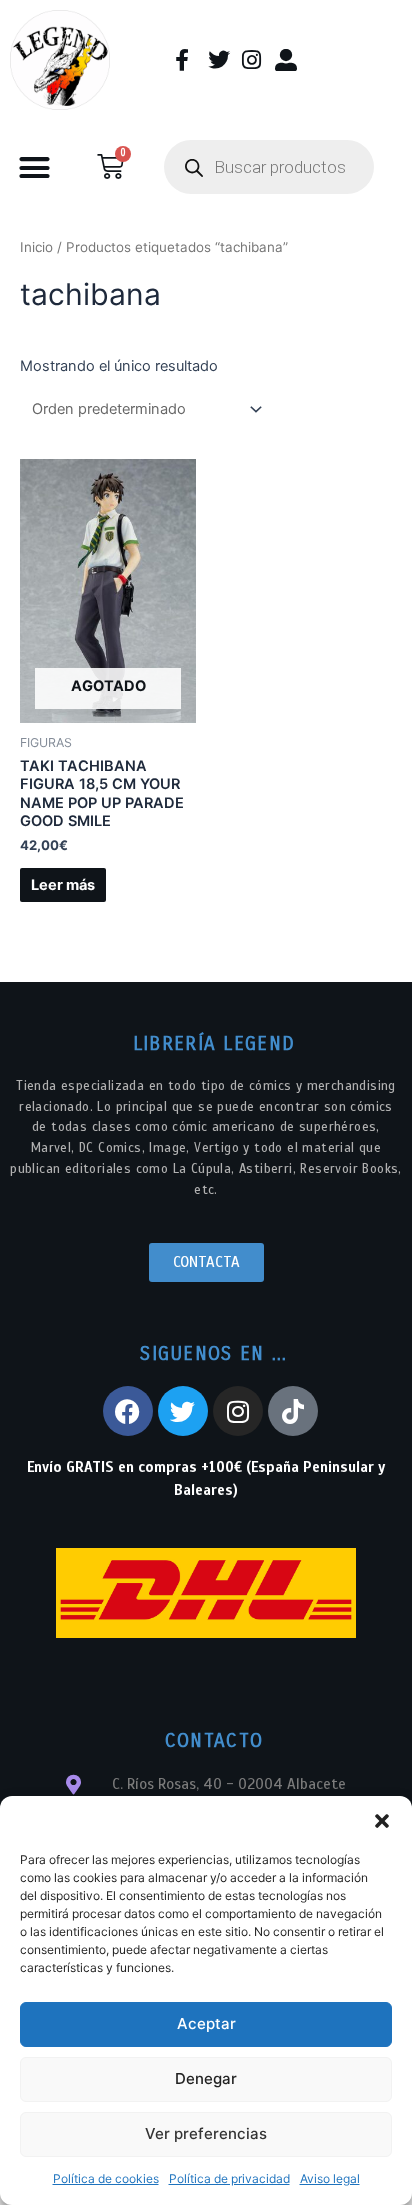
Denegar (206, 2078)
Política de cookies (106, 2178)
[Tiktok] (293, 1411)
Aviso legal (330, 2178)
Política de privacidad (229, 2178)
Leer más (63, 885)
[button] (382, 1821)
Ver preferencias (206, 2133)
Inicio (36, 247)
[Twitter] (183, 1411)
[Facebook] (128, 1411)
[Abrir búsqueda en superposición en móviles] (269, 167)
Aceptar (206, 2023)
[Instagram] (238, 1411)
